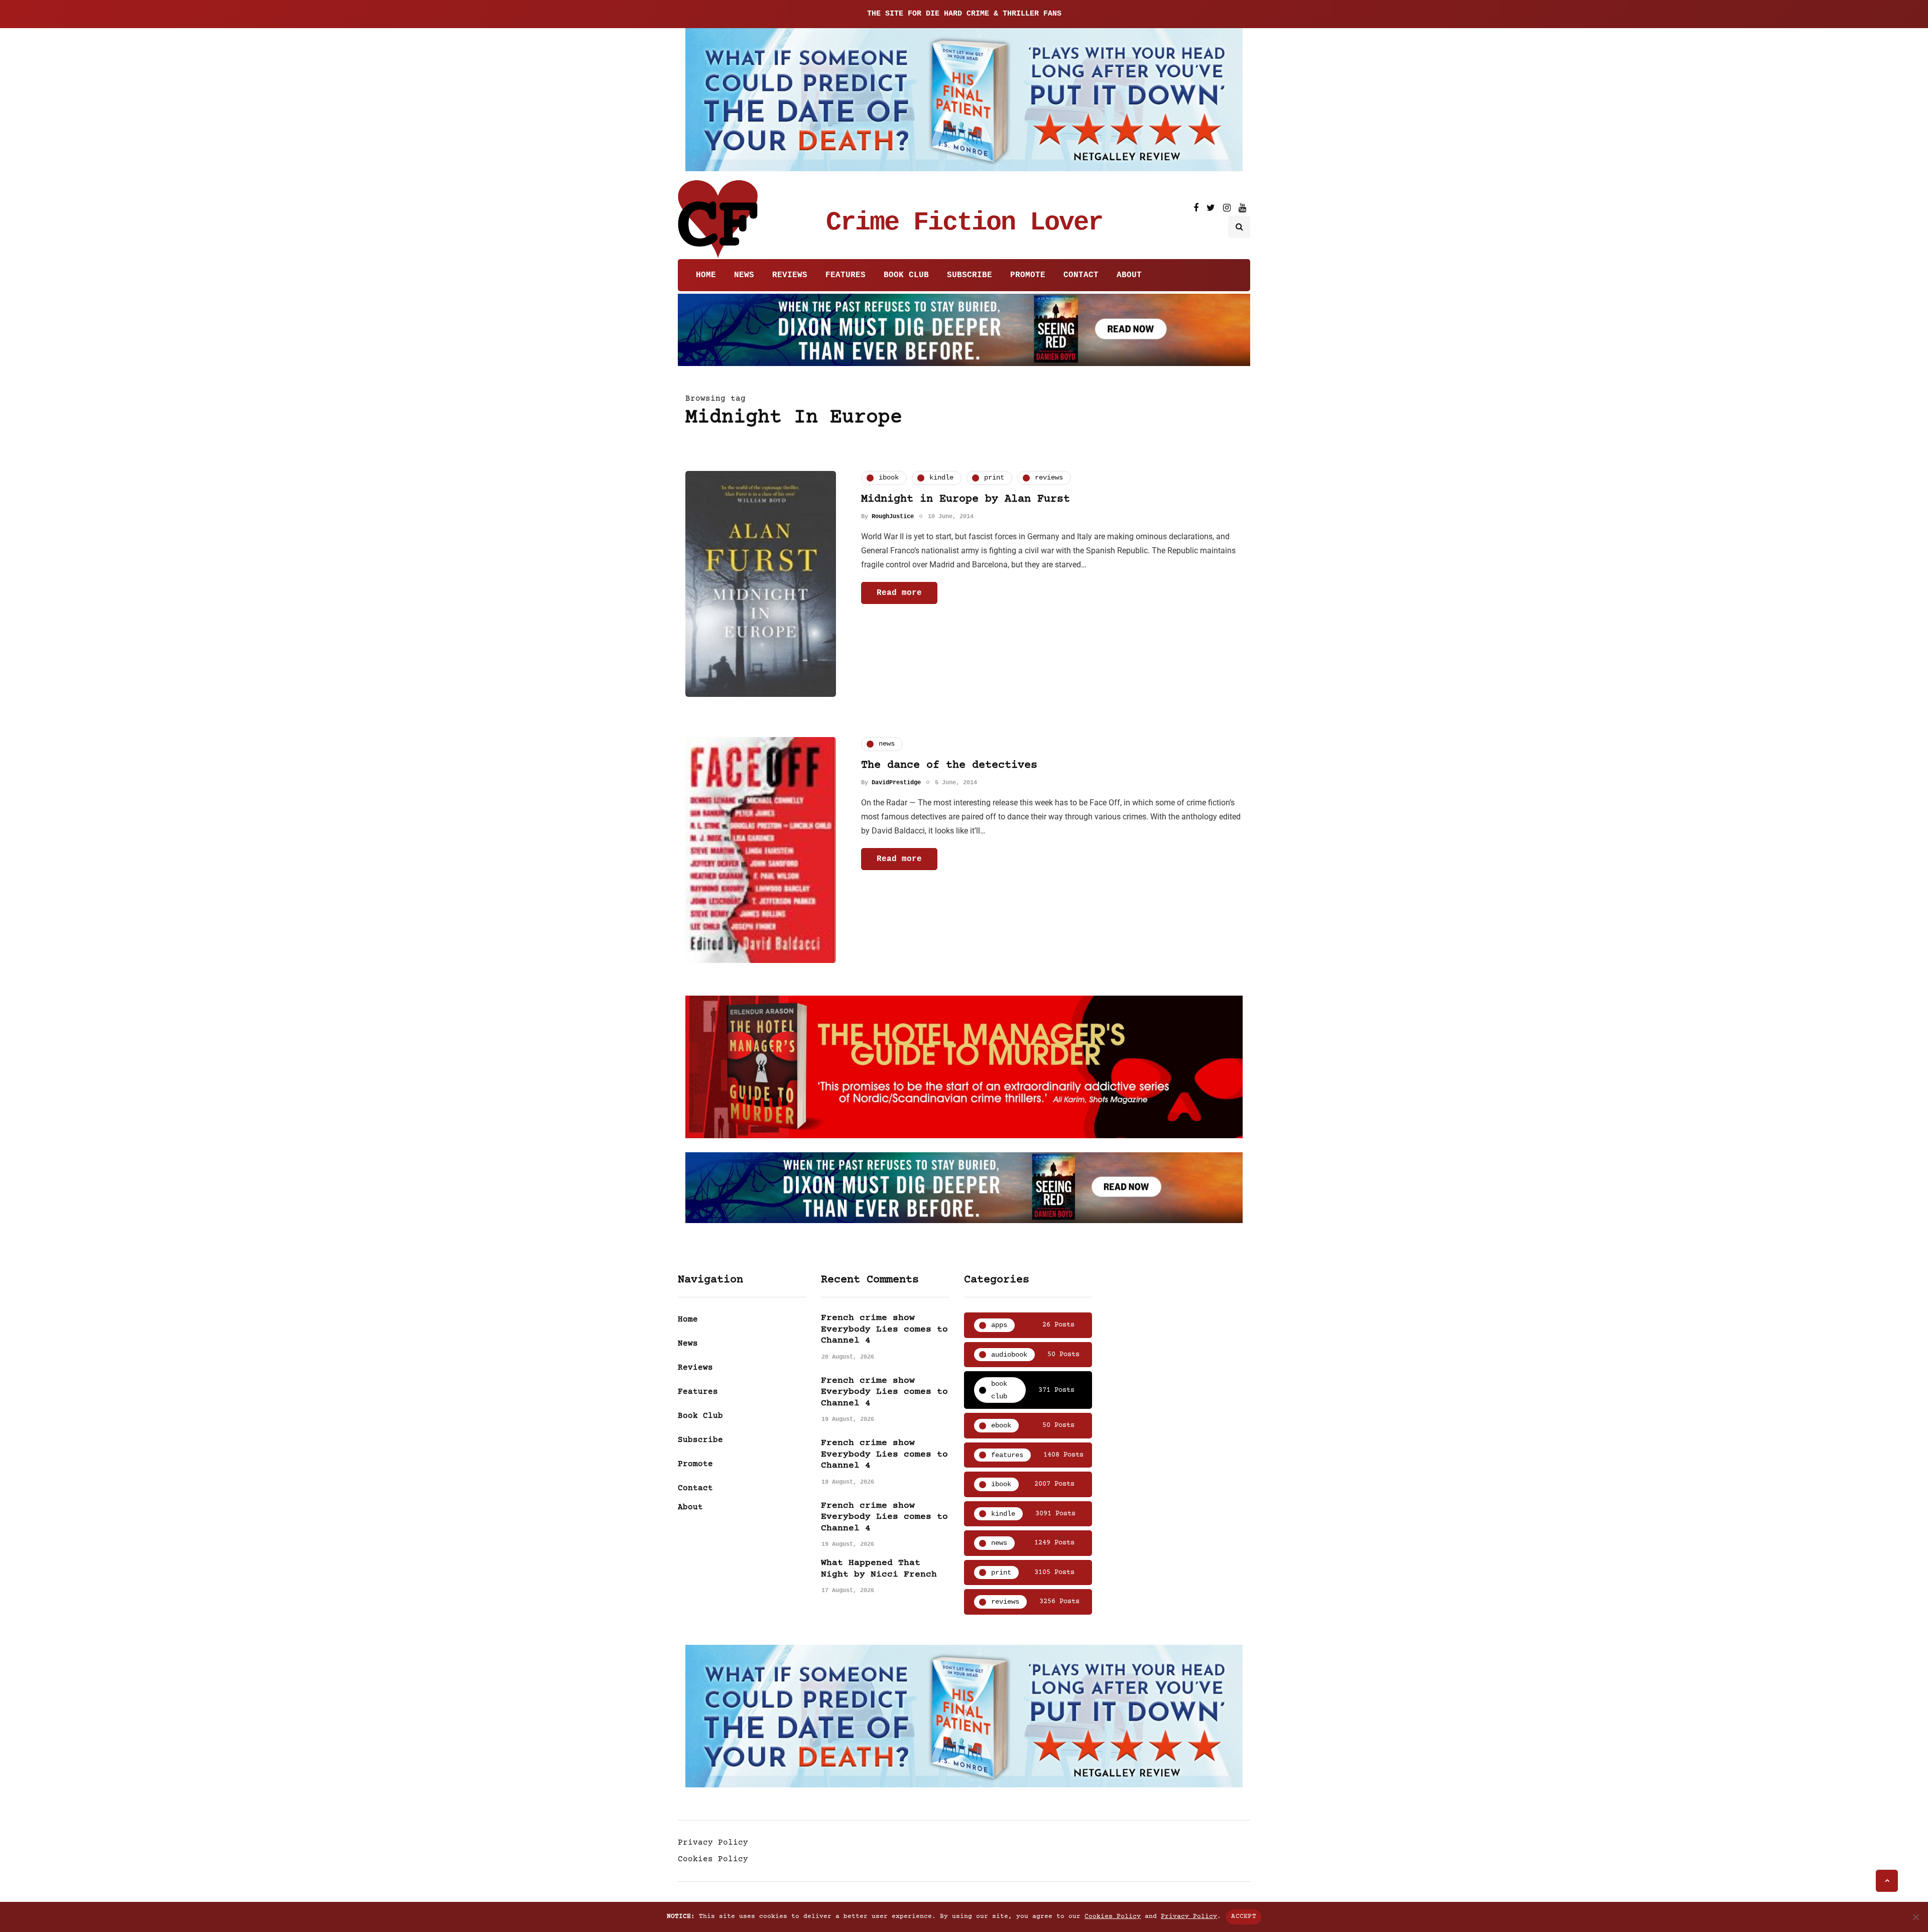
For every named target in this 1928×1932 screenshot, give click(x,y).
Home (706, 275)
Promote (1028, 275)
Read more (899, 593)
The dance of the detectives (949, 765)
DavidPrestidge (896, 783)
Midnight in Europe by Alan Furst (966, 499)
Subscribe (970, 275)
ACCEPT (1244, 1916)
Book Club (906, 275)
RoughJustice (893, 517)
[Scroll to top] (1887, 1881)
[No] (1915, 1917)
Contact (1081, 275)
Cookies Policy (713, 1859)
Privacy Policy (713, 1843)
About (1129, 275)
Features (846, 275)
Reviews (790, 275)
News (744, 275)
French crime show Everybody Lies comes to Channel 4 (884, 1329)
